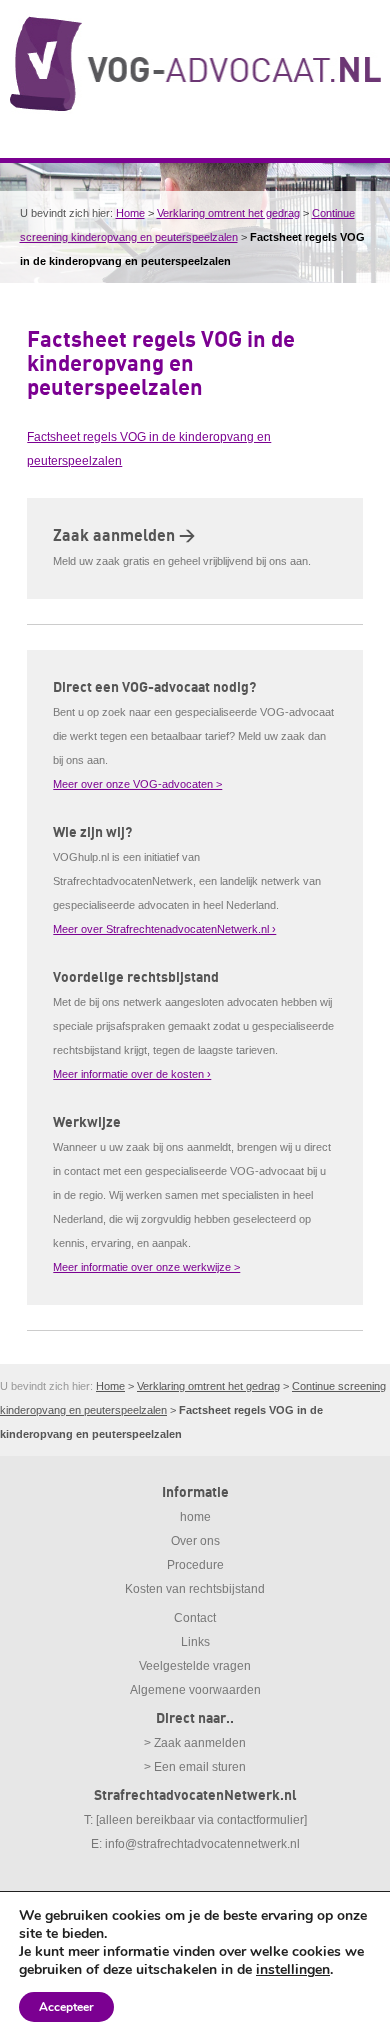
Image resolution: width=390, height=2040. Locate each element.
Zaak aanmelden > (124, 536)
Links (195, 1642)
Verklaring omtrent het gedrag (228, 213)
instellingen (293, 1970)
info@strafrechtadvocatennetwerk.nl (202, 1844)
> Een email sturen (195, 1767)
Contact (195, 1618)
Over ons (195, 1541)
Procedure (195, 1565)
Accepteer (66, 2007)
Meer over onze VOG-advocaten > (137, 784)
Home (130, 213)
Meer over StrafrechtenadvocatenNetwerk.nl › (164, 929)
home (195, 1517)
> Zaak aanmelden (195, 1743)
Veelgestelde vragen (195, 1666)
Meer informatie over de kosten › (132, 1074)
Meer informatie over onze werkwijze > (146, 1267)
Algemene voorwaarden (195, 1690)
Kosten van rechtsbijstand (195, 1589)
